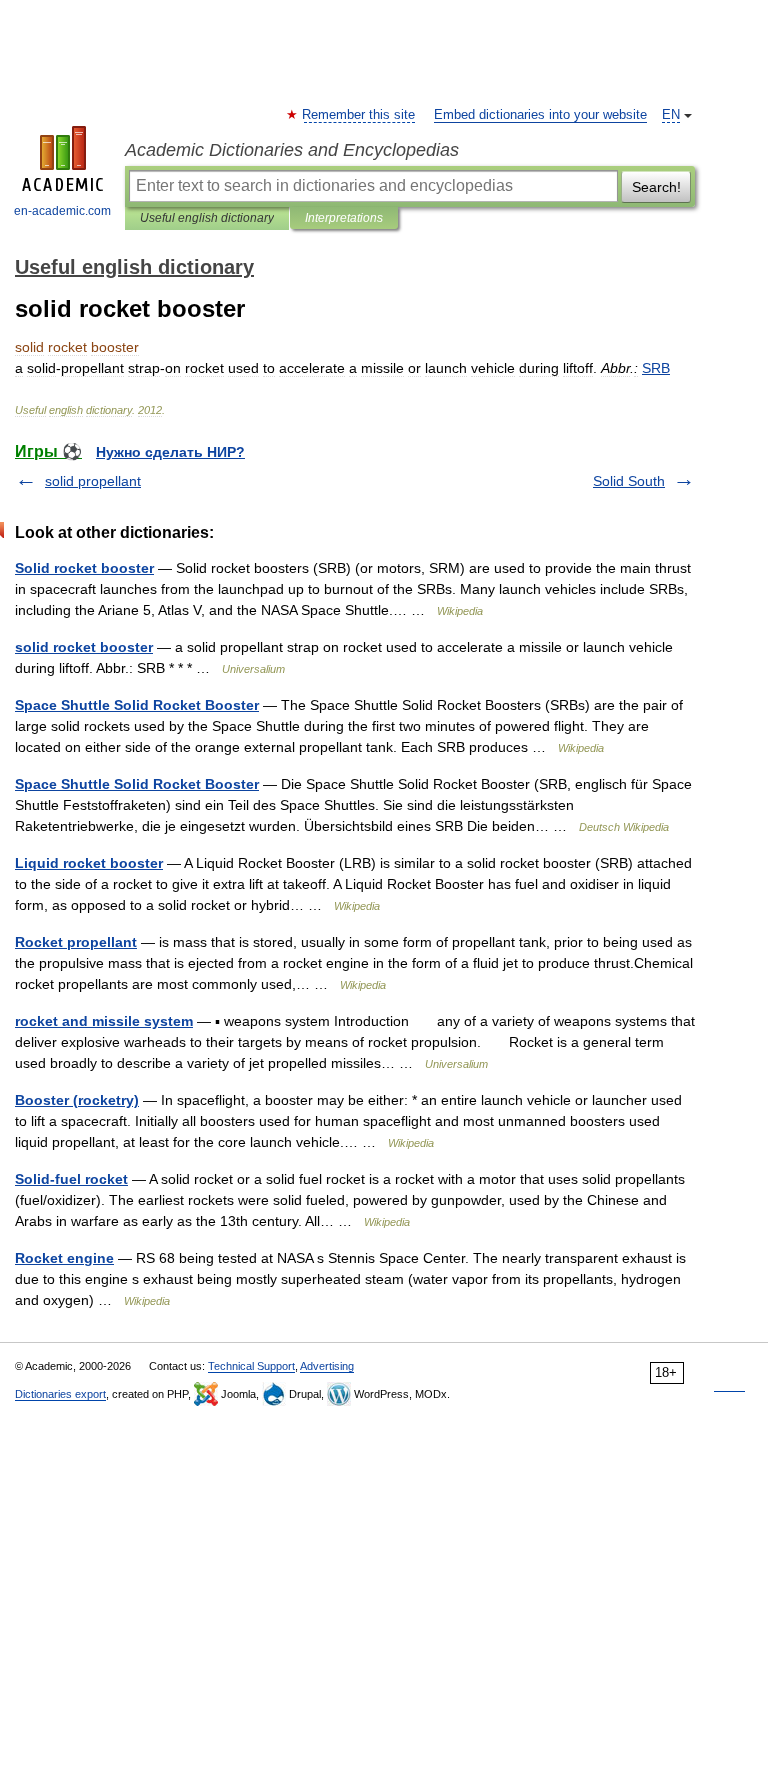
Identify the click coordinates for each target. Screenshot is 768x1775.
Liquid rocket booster (89, 863)
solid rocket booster (84, 647)
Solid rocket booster (84, 568)
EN (671, 115)
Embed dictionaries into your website (540, 115)
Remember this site (359, 115)
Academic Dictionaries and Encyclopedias (292, 150)
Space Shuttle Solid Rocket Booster (137, 705)
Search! (656, 187)
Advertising (327, 1366)
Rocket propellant (76, 942)
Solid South (629, 481)
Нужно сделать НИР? (170, 452)
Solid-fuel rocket (71, 1179)
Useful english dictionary (207, 218)
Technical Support (251, 1366)
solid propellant (93, 481)
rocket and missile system (104, 1021)
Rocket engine (64, 1258)
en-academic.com (62, 211)
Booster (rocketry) (77, 1100)
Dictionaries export (60, 1394)
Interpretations (344, 218)
